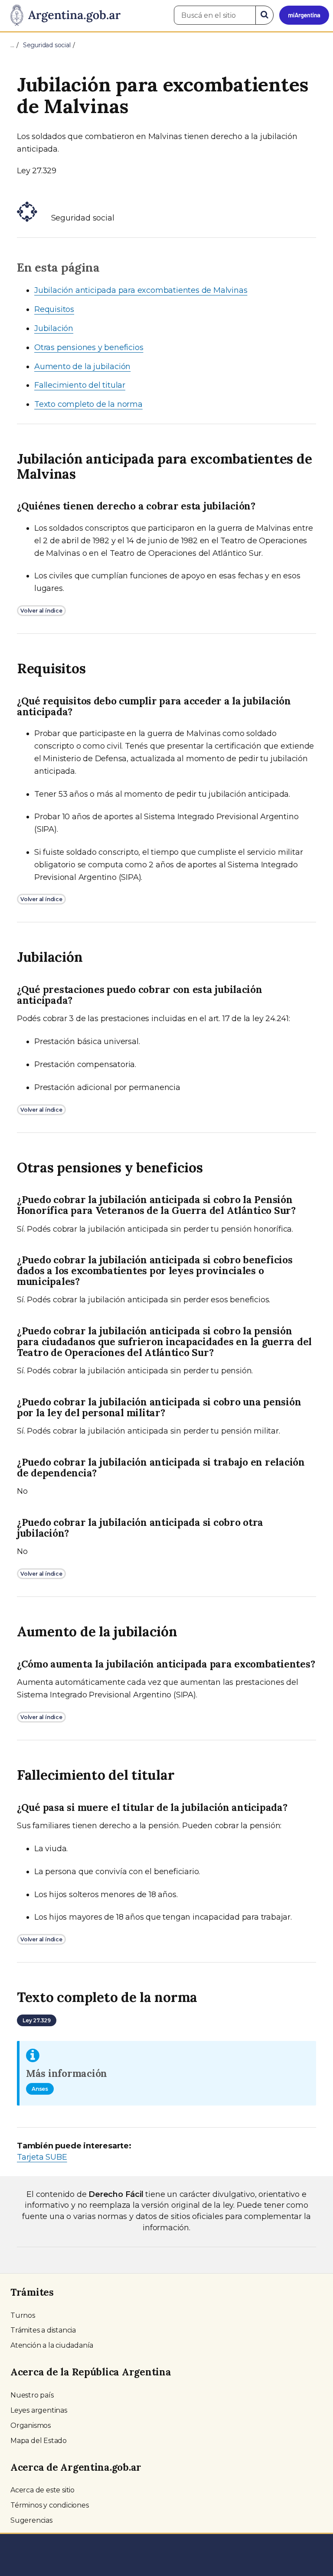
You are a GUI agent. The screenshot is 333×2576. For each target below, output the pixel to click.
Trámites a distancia (43, 2330)
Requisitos (54, 309)
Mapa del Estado (39, 2441)
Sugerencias (31, 2520)
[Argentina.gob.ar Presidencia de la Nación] (62, 16)
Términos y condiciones (50, 2505)
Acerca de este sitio (42, 2490)
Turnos (23, 2315)
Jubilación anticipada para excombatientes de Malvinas (141, 290)
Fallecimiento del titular (80, 385)
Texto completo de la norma (88, 404)
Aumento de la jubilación (82, 367)
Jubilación (54, 328)
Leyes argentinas (39, 2410)
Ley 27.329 (37, 2020)
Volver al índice (41, 611)
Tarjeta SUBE (42, 2157)
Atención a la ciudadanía (52, 2345)
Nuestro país (32, 2395)
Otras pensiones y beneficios (89, 347)
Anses (40, 2089)
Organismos (31, 2425)
